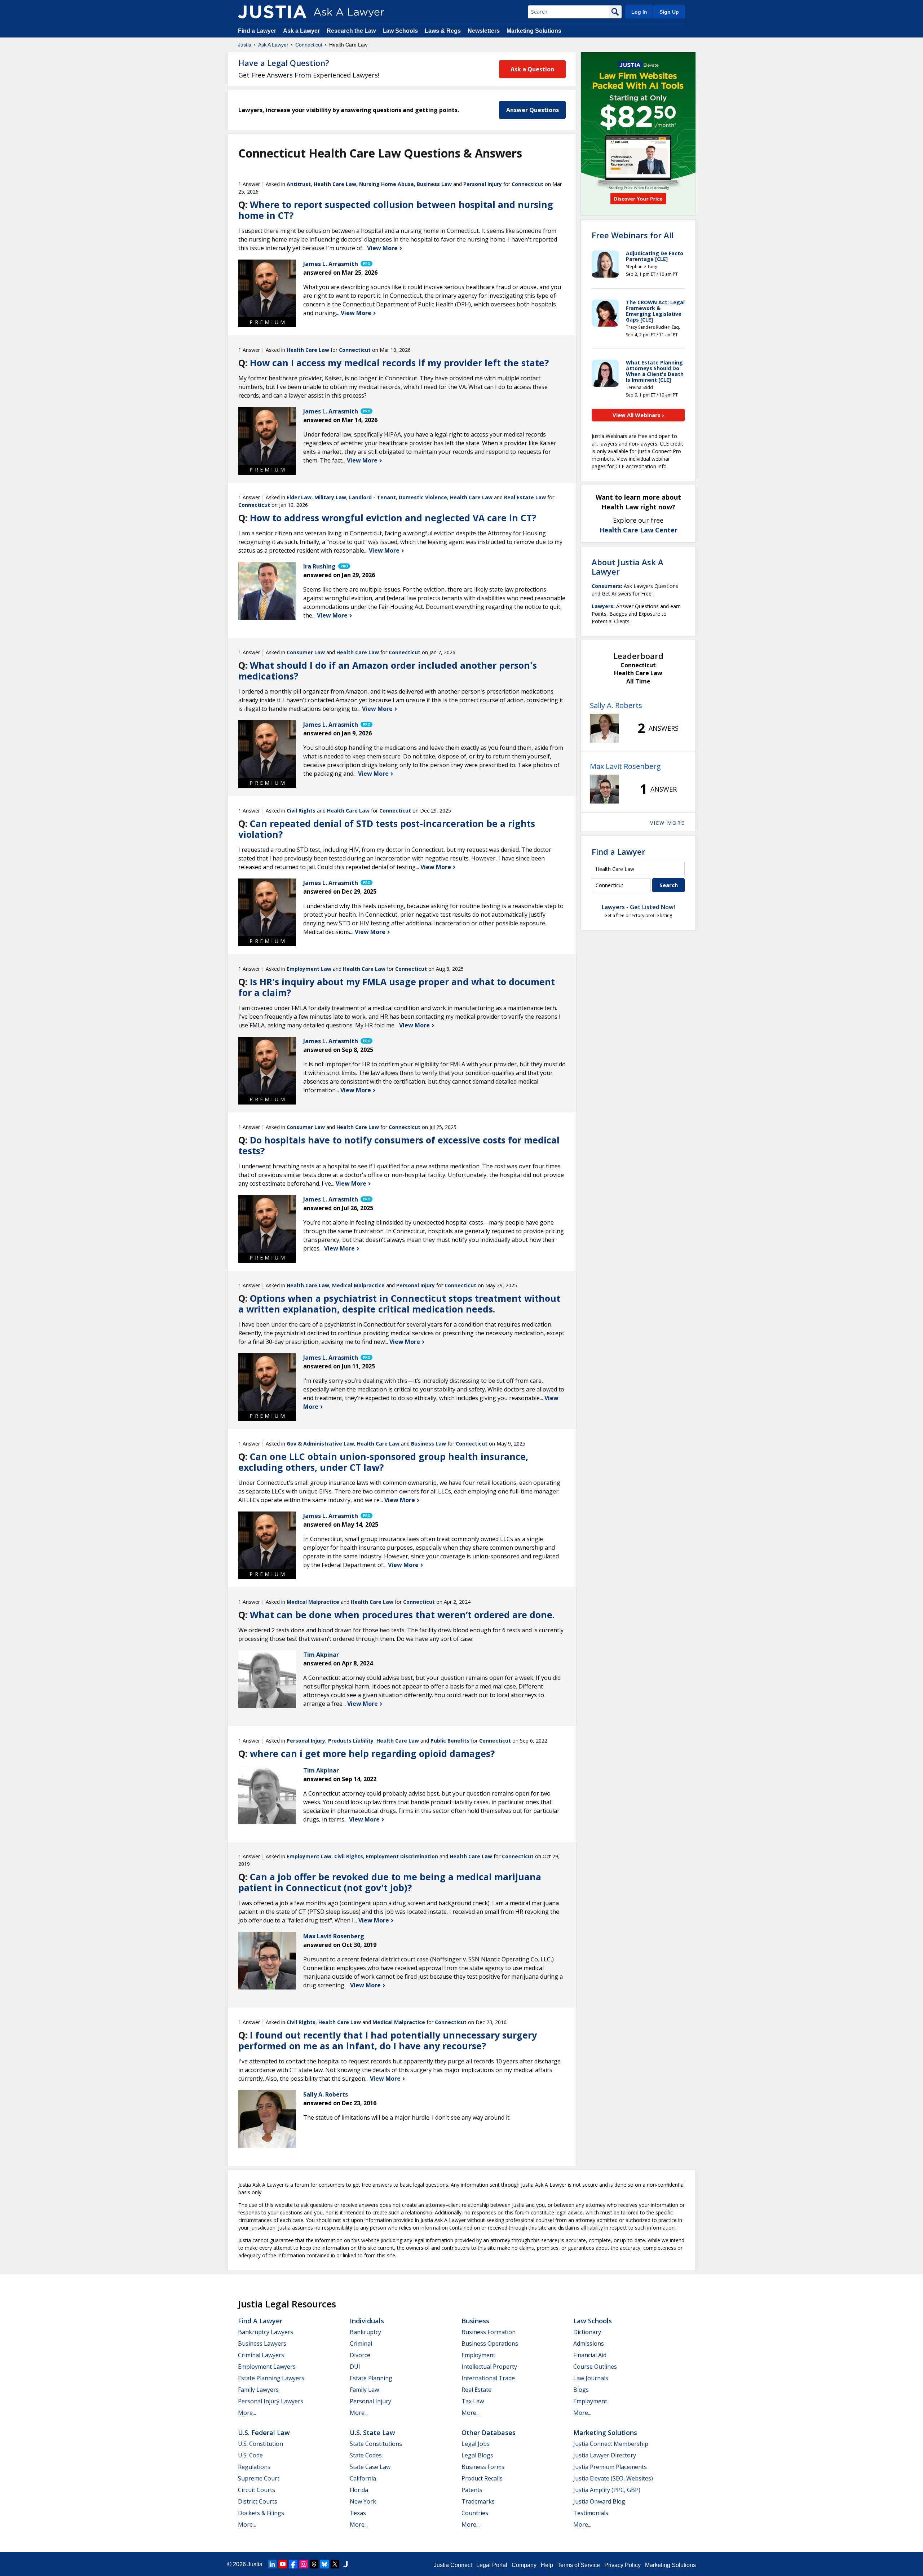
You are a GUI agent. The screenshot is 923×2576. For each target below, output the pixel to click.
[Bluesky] (324, 2564)
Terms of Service (579, 2565)
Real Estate (476, 2390)
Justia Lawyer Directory (605, 2455)
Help (547, 2565)
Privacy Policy (622, 2565)
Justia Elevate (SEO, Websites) (613, 2478)
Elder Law (299, 497)
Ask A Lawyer (273, 45)
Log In (639, 12)
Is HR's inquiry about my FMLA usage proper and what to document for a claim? (397, 987)
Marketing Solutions (534, 31)
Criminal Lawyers (261, 2355)
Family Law (364, 2390)
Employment (478, 2355)
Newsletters (484, 31)
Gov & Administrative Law (320, 1444)
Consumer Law (306, 652)
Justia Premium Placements (610, 2467)
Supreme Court (259, 2478)
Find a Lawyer (257, 31)
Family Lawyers (258, 2390)
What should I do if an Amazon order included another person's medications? (388, 670)
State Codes (366, 2455)
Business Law (434, 184)
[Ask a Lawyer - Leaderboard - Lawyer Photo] (604, 728)
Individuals (367, 2321)
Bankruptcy (365, 2332)
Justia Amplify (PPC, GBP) (607, 2490)
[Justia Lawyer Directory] (345, 2564)
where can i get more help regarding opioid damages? (372, 1753)
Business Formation (489, 2332)
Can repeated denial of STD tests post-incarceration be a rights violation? (387, 829)
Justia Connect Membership (611, 2444)
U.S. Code (250, 2455)
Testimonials (591, 2513)
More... (247, 2413)
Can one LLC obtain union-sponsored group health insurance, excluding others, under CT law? (383, 1462)
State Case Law (370, 2467)
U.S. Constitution (260, 2444)
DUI (355, 2367)
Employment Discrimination (402, 1856)
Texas (358, 2513)
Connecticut (309, 45)
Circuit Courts (257, 2490)
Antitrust (299, 184)
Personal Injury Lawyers (271, 2401)
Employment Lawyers (267, 2367)
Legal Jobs (476, 2444)
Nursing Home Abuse (387, 184)
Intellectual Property (489, 2367)
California (363, 2478)
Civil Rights (301, 811)
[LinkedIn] (272, 2564)
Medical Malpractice (358, 1285)
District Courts (258, 2501)
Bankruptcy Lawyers (266, 2332)
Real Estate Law (525, 497)
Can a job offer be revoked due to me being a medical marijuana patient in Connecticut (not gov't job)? (390, 1882)
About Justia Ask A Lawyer (628, 567)
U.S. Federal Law (264, 2433)
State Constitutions (376, 2444)
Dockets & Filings (261, 2513)
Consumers (606, 586)
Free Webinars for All (633, 235)
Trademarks (478, 2501)
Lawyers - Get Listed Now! (638, 907)
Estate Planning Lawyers (271, 2378)
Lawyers (602, 606)
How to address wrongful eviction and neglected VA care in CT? (393, 518)
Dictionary (587, 2332)
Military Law (330, 497)
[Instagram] (304, 2564)
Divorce (360, 2355)
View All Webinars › (638, 415)
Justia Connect (453, 2565)
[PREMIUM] (267, 288)
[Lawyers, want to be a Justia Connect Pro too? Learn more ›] (366, 264)
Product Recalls (482, 2478)
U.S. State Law (372, 2433)
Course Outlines (595, 2367)
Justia (245, 45)
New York (363, 2501)
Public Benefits (450, 1741)
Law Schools (400, 31)
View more (667, 823)
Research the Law (351, 31)
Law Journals (591, 2378)
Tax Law (473, 2401)
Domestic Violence (423, 497)
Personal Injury (483, 184)
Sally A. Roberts (616, 705)
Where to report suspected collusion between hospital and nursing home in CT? (396, 210)
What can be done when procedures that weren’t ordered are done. (402, 1615)
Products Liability (351, 1741)
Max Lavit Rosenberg (625, 766)
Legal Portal (492, 2565)
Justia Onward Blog (599, 2501)
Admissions (589, 2343)
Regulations (254, 2467)
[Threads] (314, 2564)
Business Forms (483, 2467)
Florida (359, 2490)
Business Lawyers (262, 2343)
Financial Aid (590, 2355)
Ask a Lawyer (302, 31)
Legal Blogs (477, 2455)
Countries (475, 2513)
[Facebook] (293, 2564)
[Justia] (272, 12)
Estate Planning (371, 2378)
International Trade (488, 2378)
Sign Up (669, 12)
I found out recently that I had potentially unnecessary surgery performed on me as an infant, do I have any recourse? (388, 2040)
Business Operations (490, 2343)
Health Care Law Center (638, 530)
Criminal (361, 2343)
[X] (335, 2564)
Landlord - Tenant (372, 497)
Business (475, 2321)
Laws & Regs (443, 31)
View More (383, 248)
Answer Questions (533, 110)
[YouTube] (283, 2564)
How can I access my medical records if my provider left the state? (399, 363)
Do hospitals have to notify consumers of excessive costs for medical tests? (399, 1145)
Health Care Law (335, 184)
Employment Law (309, 969)
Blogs (581, 2390)
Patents (472, 2490)
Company (524, 2565)
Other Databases (489, 2433)
